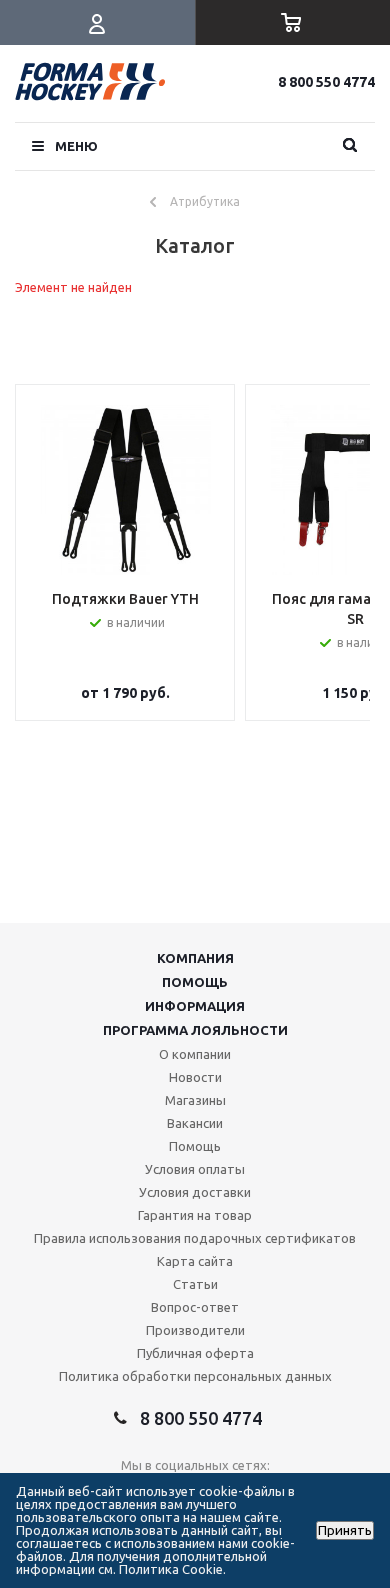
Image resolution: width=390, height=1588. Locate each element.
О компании (195, 1054)
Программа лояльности (195, 1030)
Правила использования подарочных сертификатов (195, 1238)
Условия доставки (195, 1192)
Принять (345, 1530)
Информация (195, 1006)
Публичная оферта (195, 1353)
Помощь (195, 982)
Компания (195, 958)
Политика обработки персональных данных (195, 1376)
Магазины (195, 1100)
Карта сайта (195, 1261)
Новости (195, 1077)
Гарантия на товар (195, 1215)
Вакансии (195, 1123)
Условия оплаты (195, 1169)
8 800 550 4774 (326, 82)
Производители (195, 1330)
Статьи (195, 1284)
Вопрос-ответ (195, 1307)
